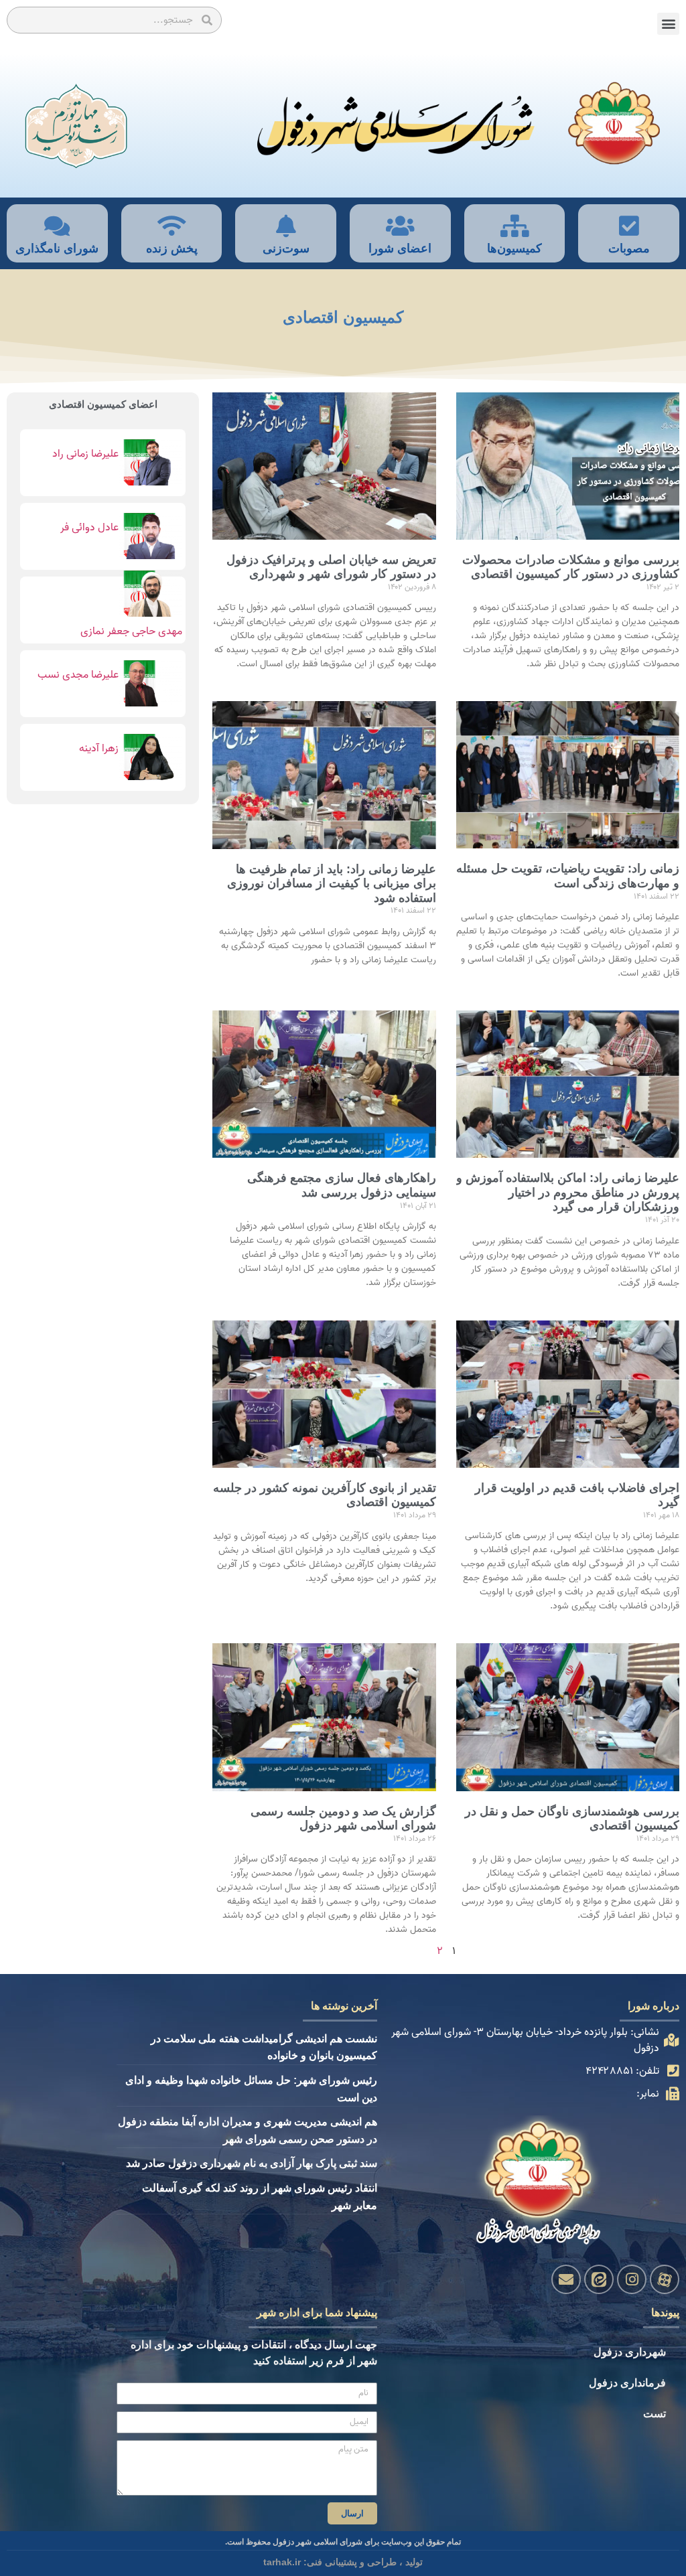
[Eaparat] (665, 2279)
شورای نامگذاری (57, 248)
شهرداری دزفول (630, 2352)
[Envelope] (566, 2279)
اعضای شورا (400, 248)
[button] (668, 24)
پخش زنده (172, 248)
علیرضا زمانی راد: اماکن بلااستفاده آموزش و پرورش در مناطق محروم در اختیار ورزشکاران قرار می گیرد (568, 1192)
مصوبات (629, 248)
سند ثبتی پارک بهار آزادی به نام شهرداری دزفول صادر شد (252, 2163)
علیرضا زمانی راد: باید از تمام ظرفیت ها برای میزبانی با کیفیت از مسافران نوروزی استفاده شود (332, 884)
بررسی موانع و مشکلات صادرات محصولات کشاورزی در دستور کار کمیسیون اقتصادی (571, 567)
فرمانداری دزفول (627, 2383)
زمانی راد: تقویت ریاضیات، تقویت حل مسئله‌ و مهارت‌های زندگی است (568, 876)
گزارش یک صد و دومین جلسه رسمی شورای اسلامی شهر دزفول (343, 1819)
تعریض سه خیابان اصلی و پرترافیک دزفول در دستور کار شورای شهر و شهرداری (331, 567)
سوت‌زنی (286, 248)
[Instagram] (632, 2279)
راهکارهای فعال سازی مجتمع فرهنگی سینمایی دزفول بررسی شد (342, 1185)
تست (655, 2414)
